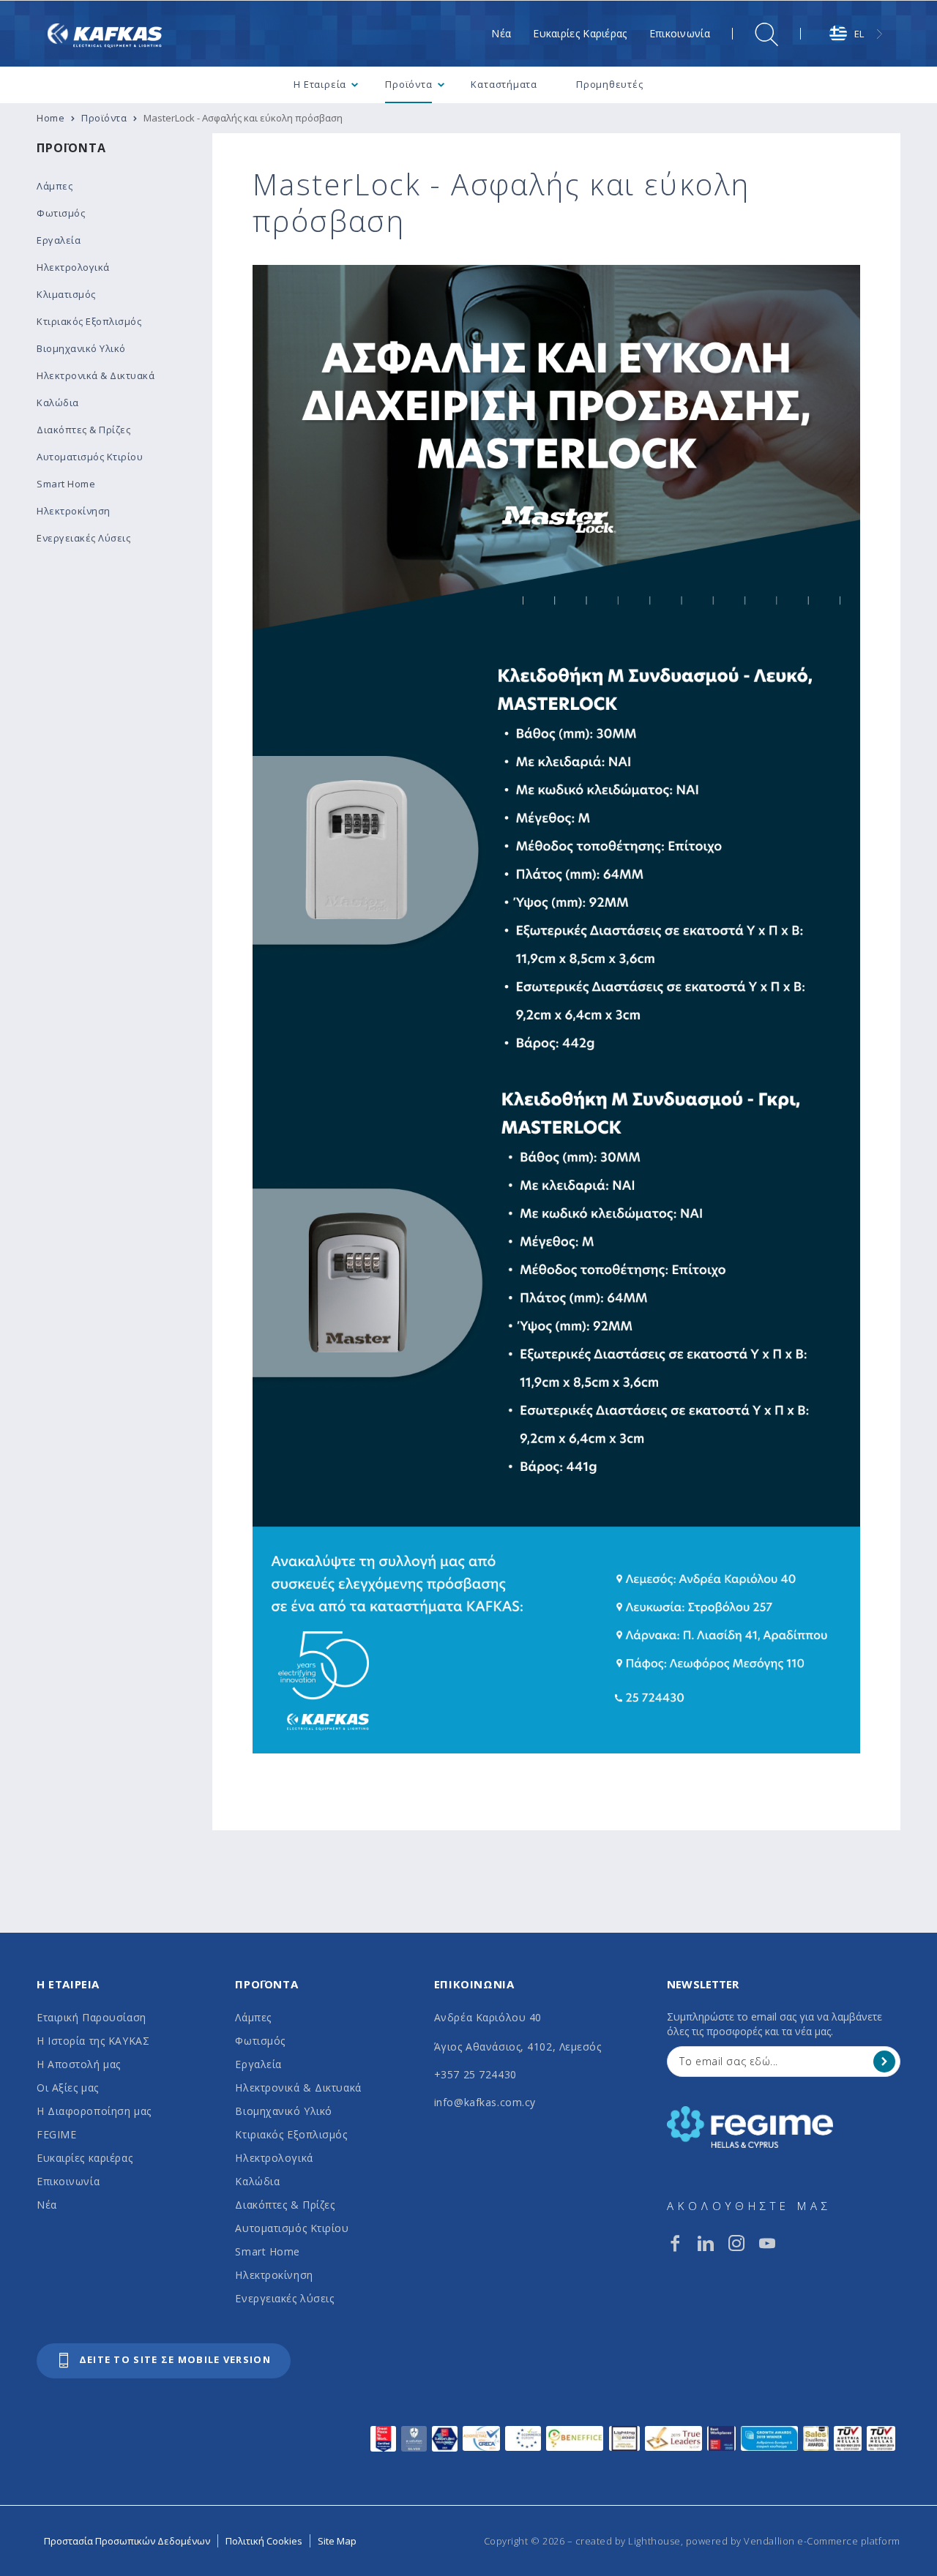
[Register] (884, 2062)
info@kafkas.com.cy (485, 2102)
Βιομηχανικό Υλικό (284, 2111)
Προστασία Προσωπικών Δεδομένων (127, 2541)
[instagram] (736, 2243)
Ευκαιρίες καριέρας (85, 2158)
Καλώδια (257, 2181)
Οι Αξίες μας (68, 2088)
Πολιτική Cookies (264, 2541)
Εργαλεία (258, 2064)
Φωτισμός (260, 2041)
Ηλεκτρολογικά (274, 2158)
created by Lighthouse (628, 2541)
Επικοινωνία (68, 2181)
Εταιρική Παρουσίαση (92, 2017)
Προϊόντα (71, 148)
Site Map (337, 2541)
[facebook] (675, 2243)
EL (859, 34)
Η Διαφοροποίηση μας (94, 2111)
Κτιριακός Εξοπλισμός (291, 2134)
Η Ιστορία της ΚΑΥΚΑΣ (93, 2041)
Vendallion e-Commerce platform (822, 2541)
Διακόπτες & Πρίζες (285, 2205)
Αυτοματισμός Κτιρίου (292, 2228)
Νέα (47, 2205)
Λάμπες (253, 2017)
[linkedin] (706, 2243)
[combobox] (858, 34)
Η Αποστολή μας (79, 2064)
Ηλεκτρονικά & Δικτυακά (298, 2088)
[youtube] (767, 2243)
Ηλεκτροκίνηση (274, 2275)
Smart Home (268, 2251)
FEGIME (56, 2134)
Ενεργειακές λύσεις (284, 2298)
